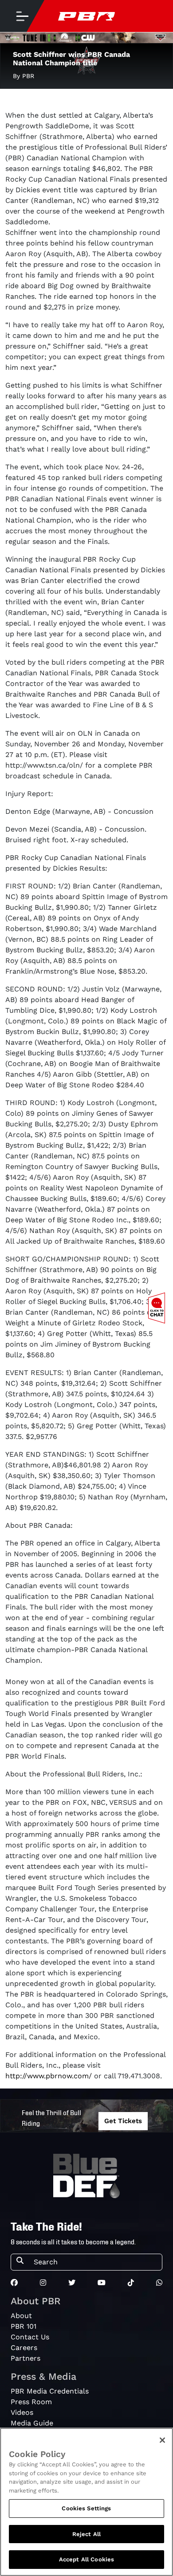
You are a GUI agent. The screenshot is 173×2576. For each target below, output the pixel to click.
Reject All (86, 2534)
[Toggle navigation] (22, 16)
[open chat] (158, 1308)
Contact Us (30, 2337)
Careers (24, 2348)
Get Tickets (123, 2121)
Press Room (31, 2402)
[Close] (162, 2440)
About (21, 2316)
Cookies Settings (86, 2508)
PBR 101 (24, 2326)
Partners (26, 2358)
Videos (22, 2412)
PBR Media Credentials (50, 2391)
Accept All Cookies (86, 2559)
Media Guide (32, 2423)
